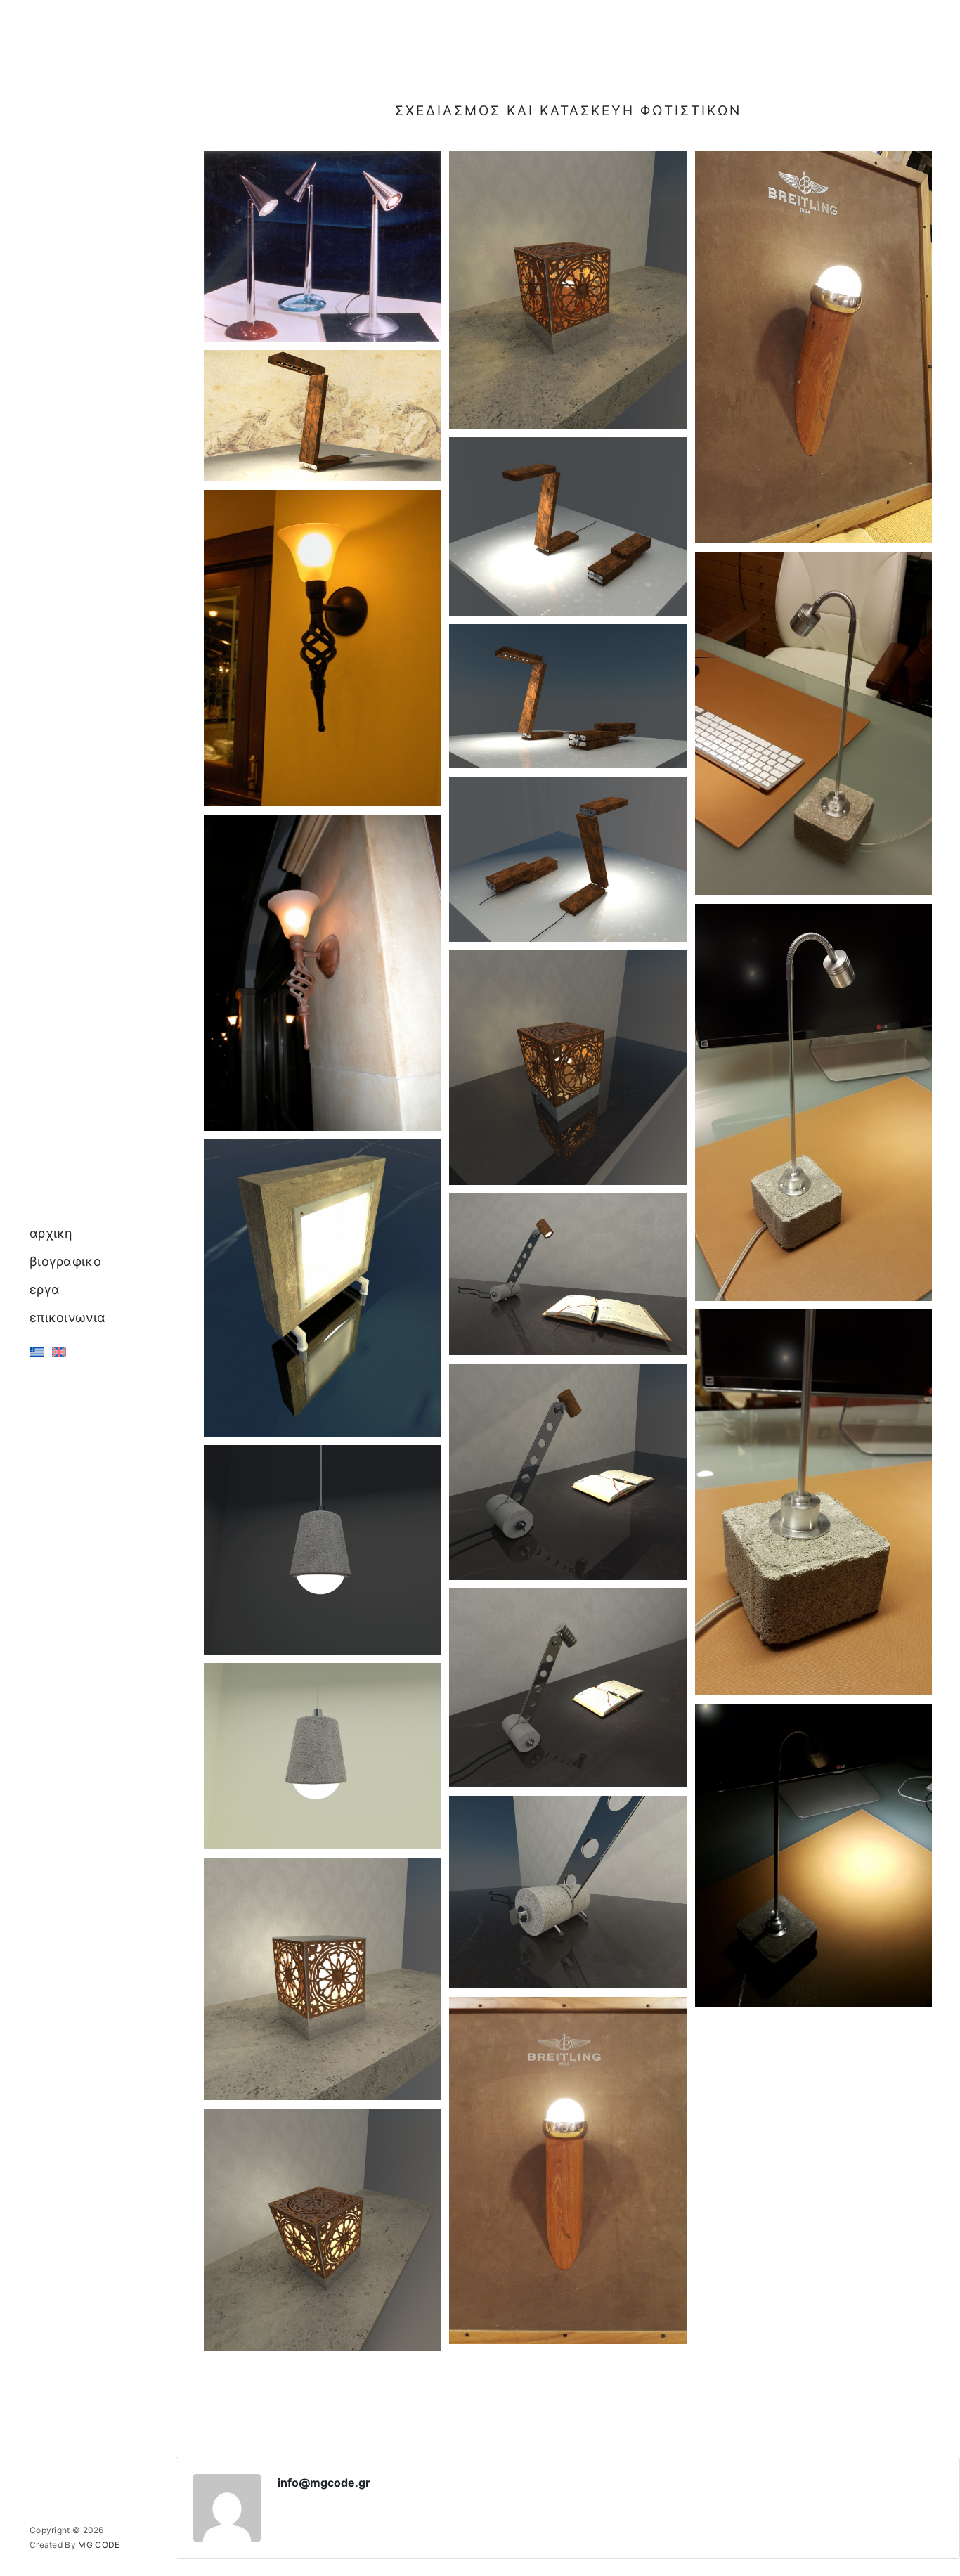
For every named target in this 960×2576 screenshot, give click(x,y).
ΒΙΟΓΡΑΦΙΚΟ (65, 1261)
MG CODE (99, 2545)
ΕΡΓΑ (45, 1289)
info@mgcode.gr (324, 2483)
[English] (59, 1352)
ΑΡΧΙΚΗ (51, 1233)
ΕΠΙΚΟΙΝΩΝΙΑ (67, 1318)
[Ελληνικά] (37, 1352)
